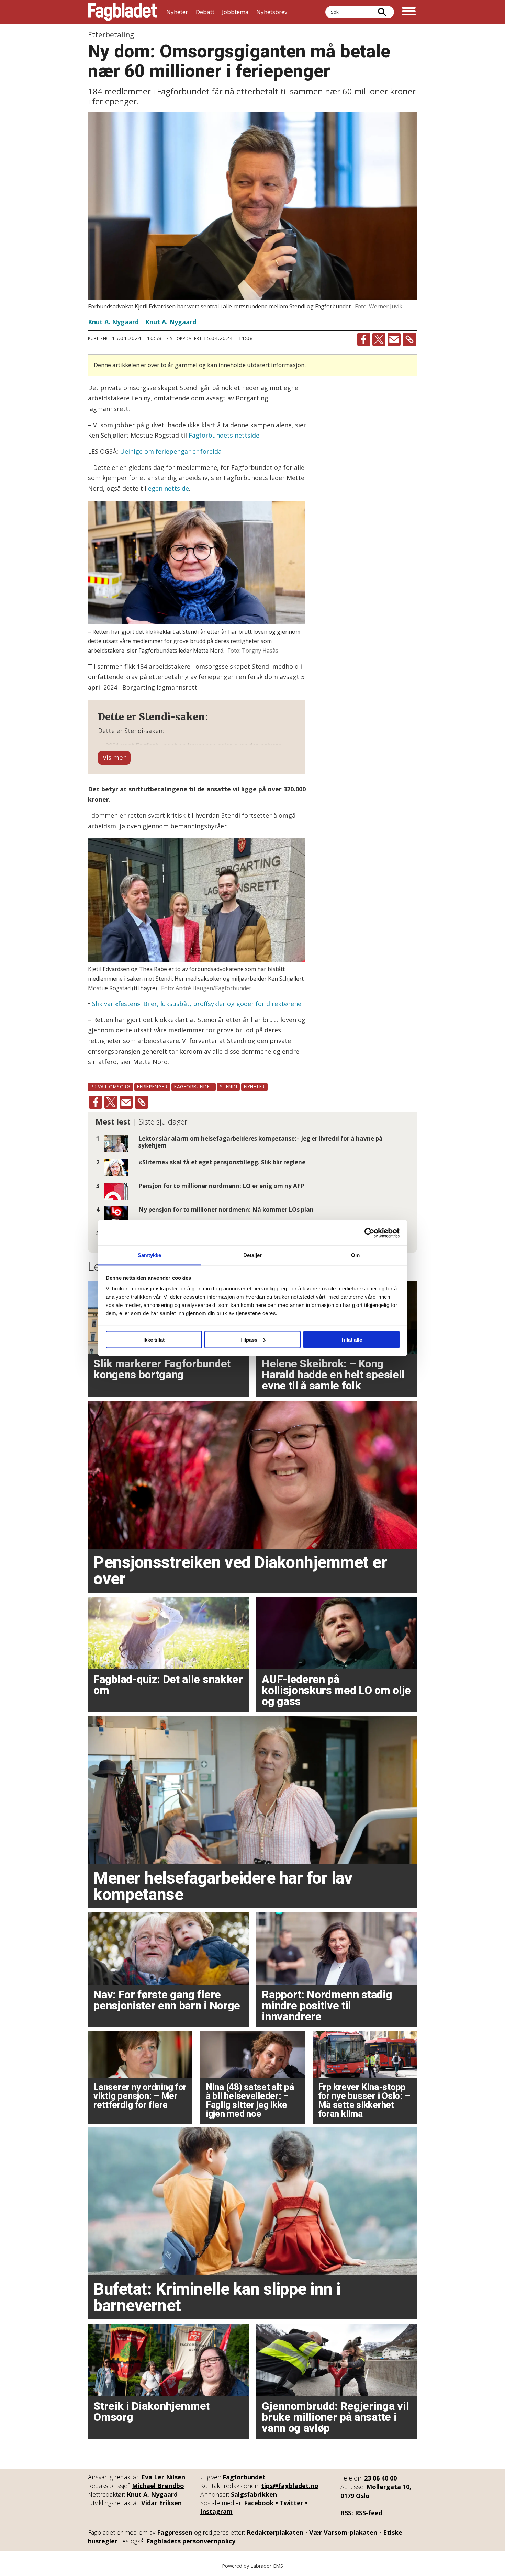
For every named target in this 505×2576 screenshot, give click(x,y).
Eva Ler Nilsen (163, 2477)
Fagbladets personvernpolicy (191, 2541)
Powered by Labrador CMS (252, 2566)
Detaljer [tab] (253, 1255)
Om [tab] (355, 1255)
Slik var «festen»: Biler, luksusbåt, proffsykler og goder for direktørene (197, 1004)
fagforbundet (194, 1087)
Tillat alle (351, 1339)
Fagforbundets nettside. (225, 435)
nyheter (254, 1087)
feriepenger (152, 1087)
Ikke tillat (154, 1339)
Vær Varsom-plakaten (343, 2532)
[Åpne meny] (409, 12)
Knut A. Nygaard (152, 2494)
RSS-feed (369, 2513)
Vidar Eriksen (161, 2503)
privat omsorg (110, 1087)
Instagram (216, 2511)
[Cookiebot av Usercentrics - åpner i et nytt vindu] (369, 1233)
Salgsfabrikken (254, 2494)
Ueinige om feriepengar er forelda (171, 451)
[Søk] (382, 12)
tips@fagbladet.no (290, 2486)
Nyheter (177, 12)
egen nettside (169, 488)
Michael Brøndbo (158, 2486)
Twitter (291, 2503)
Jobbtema (235, 12)
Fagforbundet (244, 2477)
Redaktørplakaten (275, 2532)
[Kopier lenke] (409, 339)
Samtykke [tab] (150, 1255)
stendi (228, 1087)
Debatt (205, 12)
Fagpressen (175, 2532)
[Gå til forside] (123, 12)
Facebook (259, 2503)
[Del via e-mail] (394, 339)
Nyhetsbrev (272, 12)
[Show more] (114, 758)
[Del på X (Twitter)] (379, 339)
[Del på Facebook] (364, 339)
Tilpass (249, 1339)
